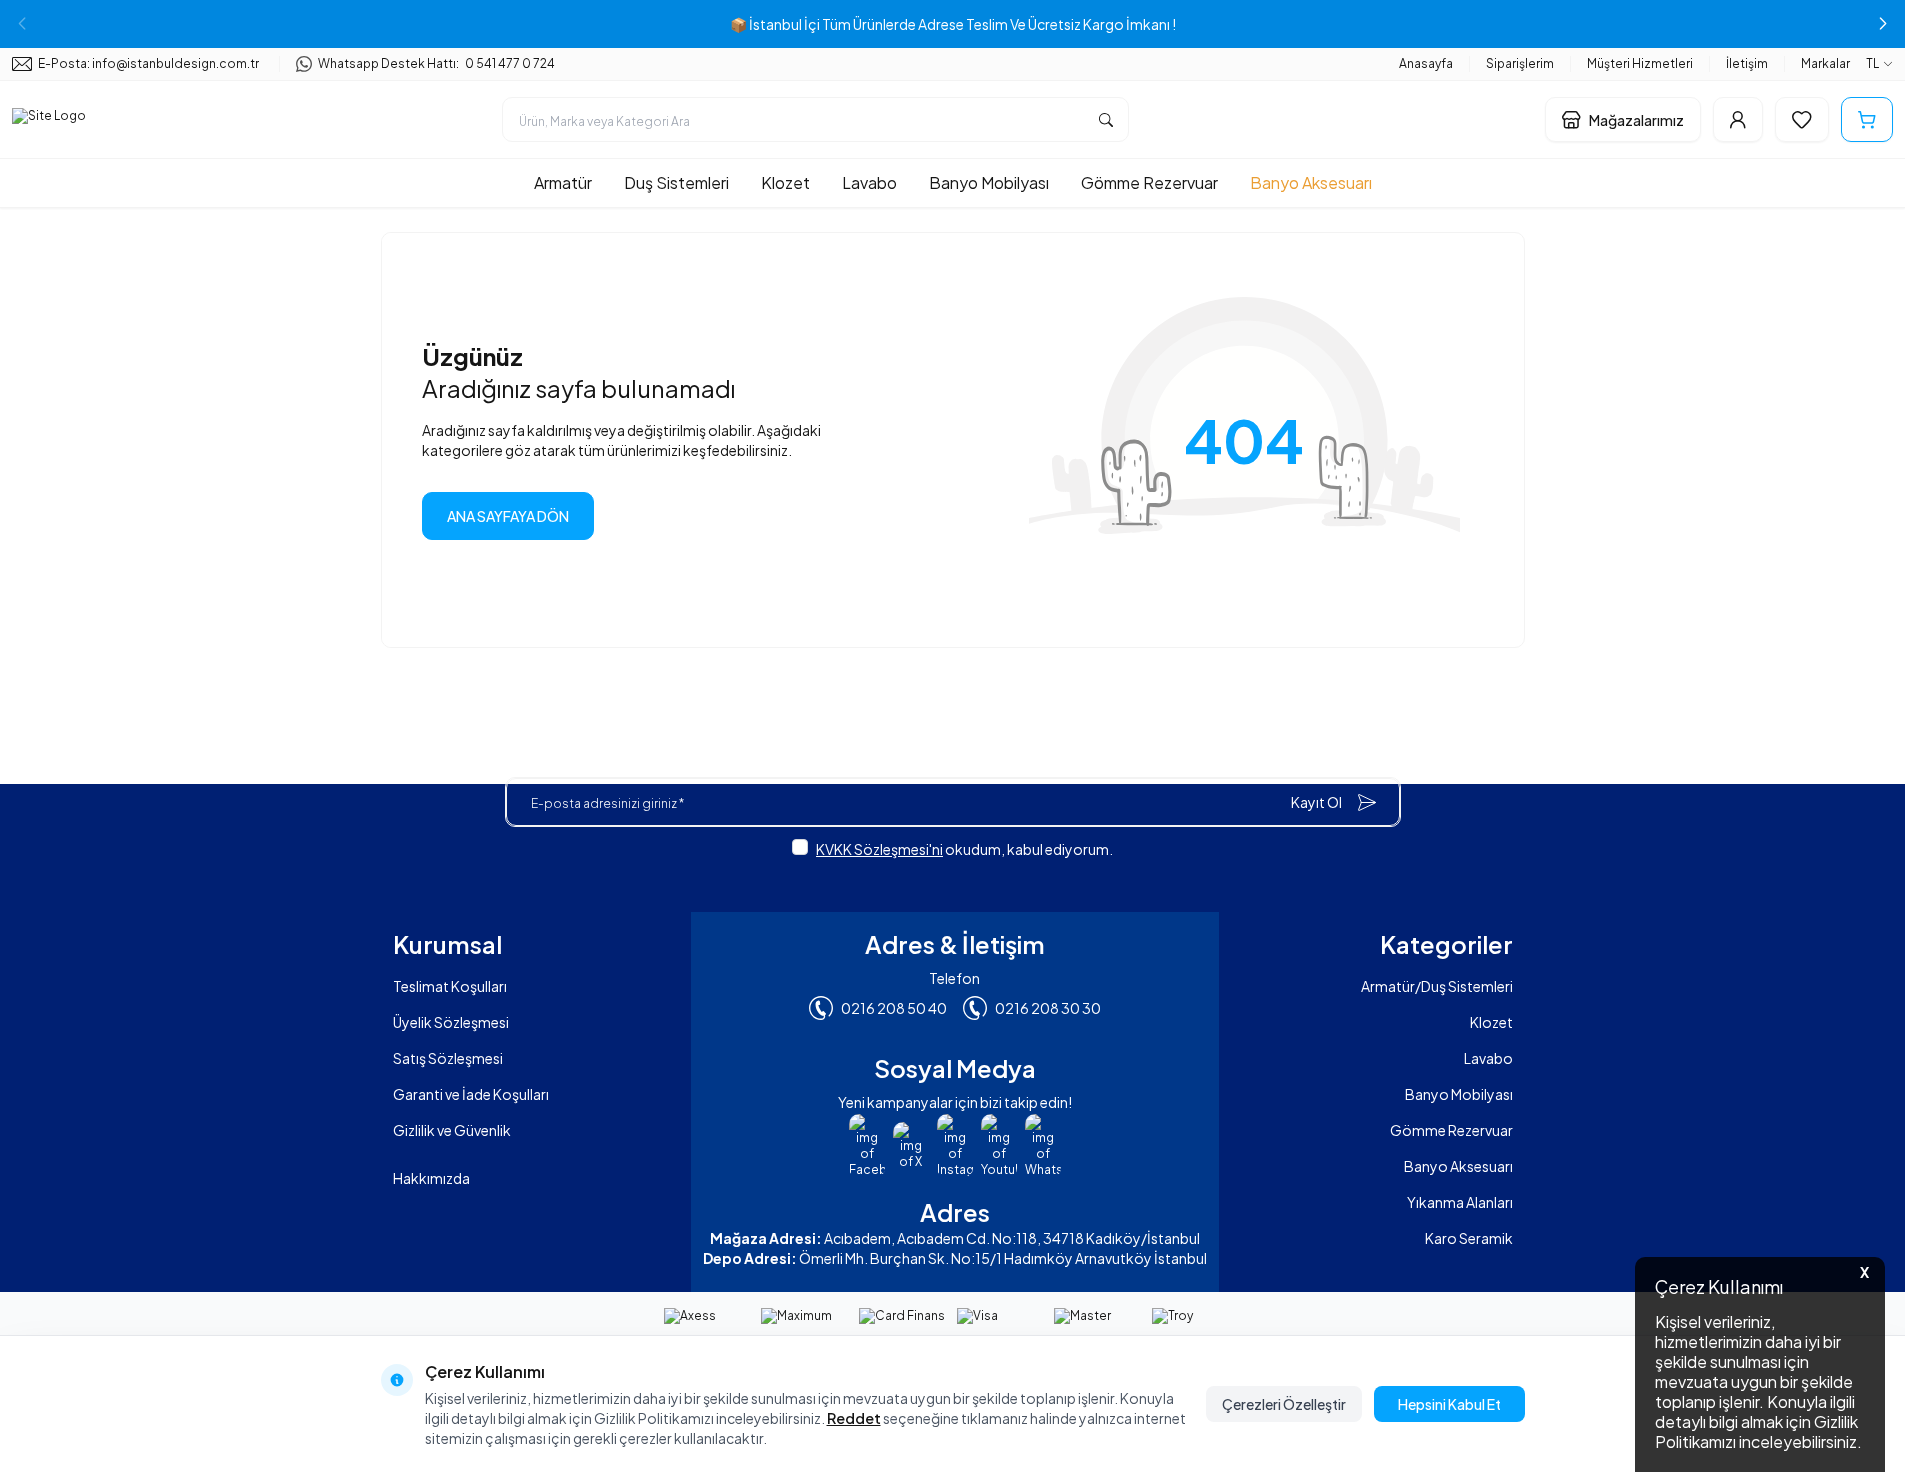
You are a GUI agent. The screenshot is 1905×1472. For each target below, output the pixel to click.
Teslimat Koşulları (450, 986)
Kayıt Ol (1316, 802)
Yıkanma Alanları (1460, 1202)
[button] (1883, 24)
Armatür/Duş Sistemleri (1437, 986)
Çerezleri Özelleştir (1284, 1404)
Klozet (785, 182)
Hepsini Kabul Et (1449, 1404)
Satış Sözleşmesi (448, 1058)
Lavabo (869, 182)
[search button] (1106, 119)
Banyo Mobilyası (989, 182)
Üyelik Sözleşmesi (451, 1022)
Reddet (854, 1418)
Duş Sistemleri (676, 182)
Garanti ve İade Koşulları (471, 1094)
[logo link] (49, 120)
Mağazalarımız (1636, 120)
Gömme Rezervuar (1149, 182)
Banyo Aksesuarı (1311, 182)
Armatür (563, 182)
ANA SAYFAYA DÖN (508, 516)
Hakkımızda (431, 1178)
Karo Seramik (1469, 1238)
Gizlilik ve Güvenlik (452, 1130)
